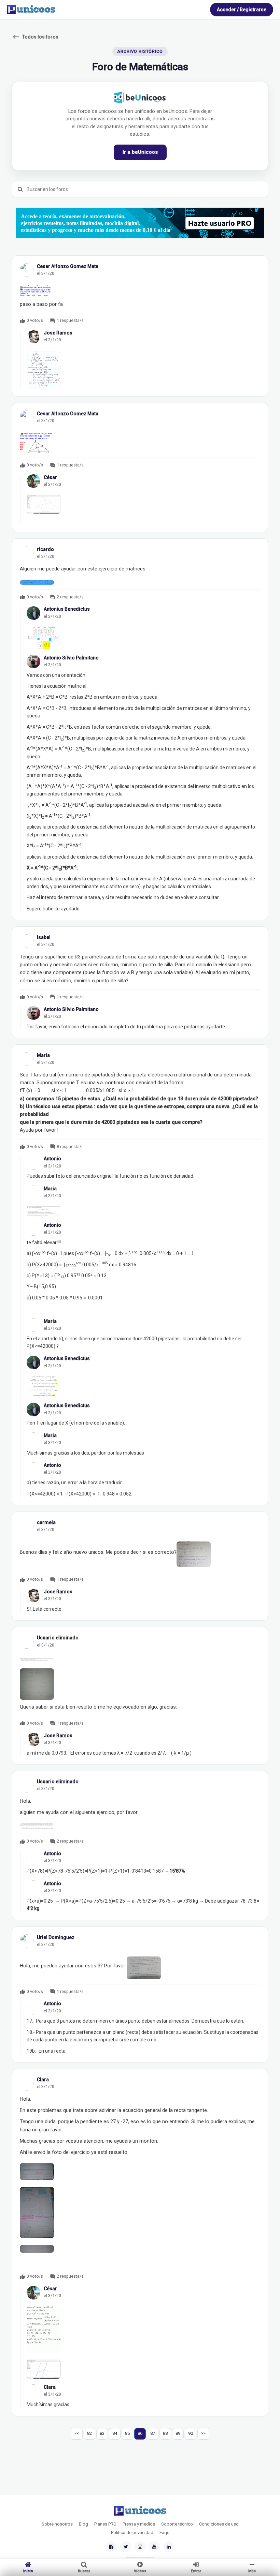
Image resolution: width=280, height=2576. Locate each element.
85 (127, 2433)
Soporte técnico (177, 2524)
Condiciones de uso (219, 2524)
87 (153, 2433)
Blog (83, 2524)
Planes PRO (105, 2524)
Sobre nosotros (57, 2524)
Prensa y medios (139, 2524)
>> (203, 2433)
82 (89, 2433)
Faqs (164, 2533)
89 (178, 2433)
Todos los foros (35, 37)
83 (102, 2433)
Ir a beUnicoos (140, 152)
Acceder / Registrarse (242, 10)
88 (165, 2433)
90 (191, 2433)
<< (77, 2433)
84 (115, 2433)
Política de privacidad (132, 2533)
